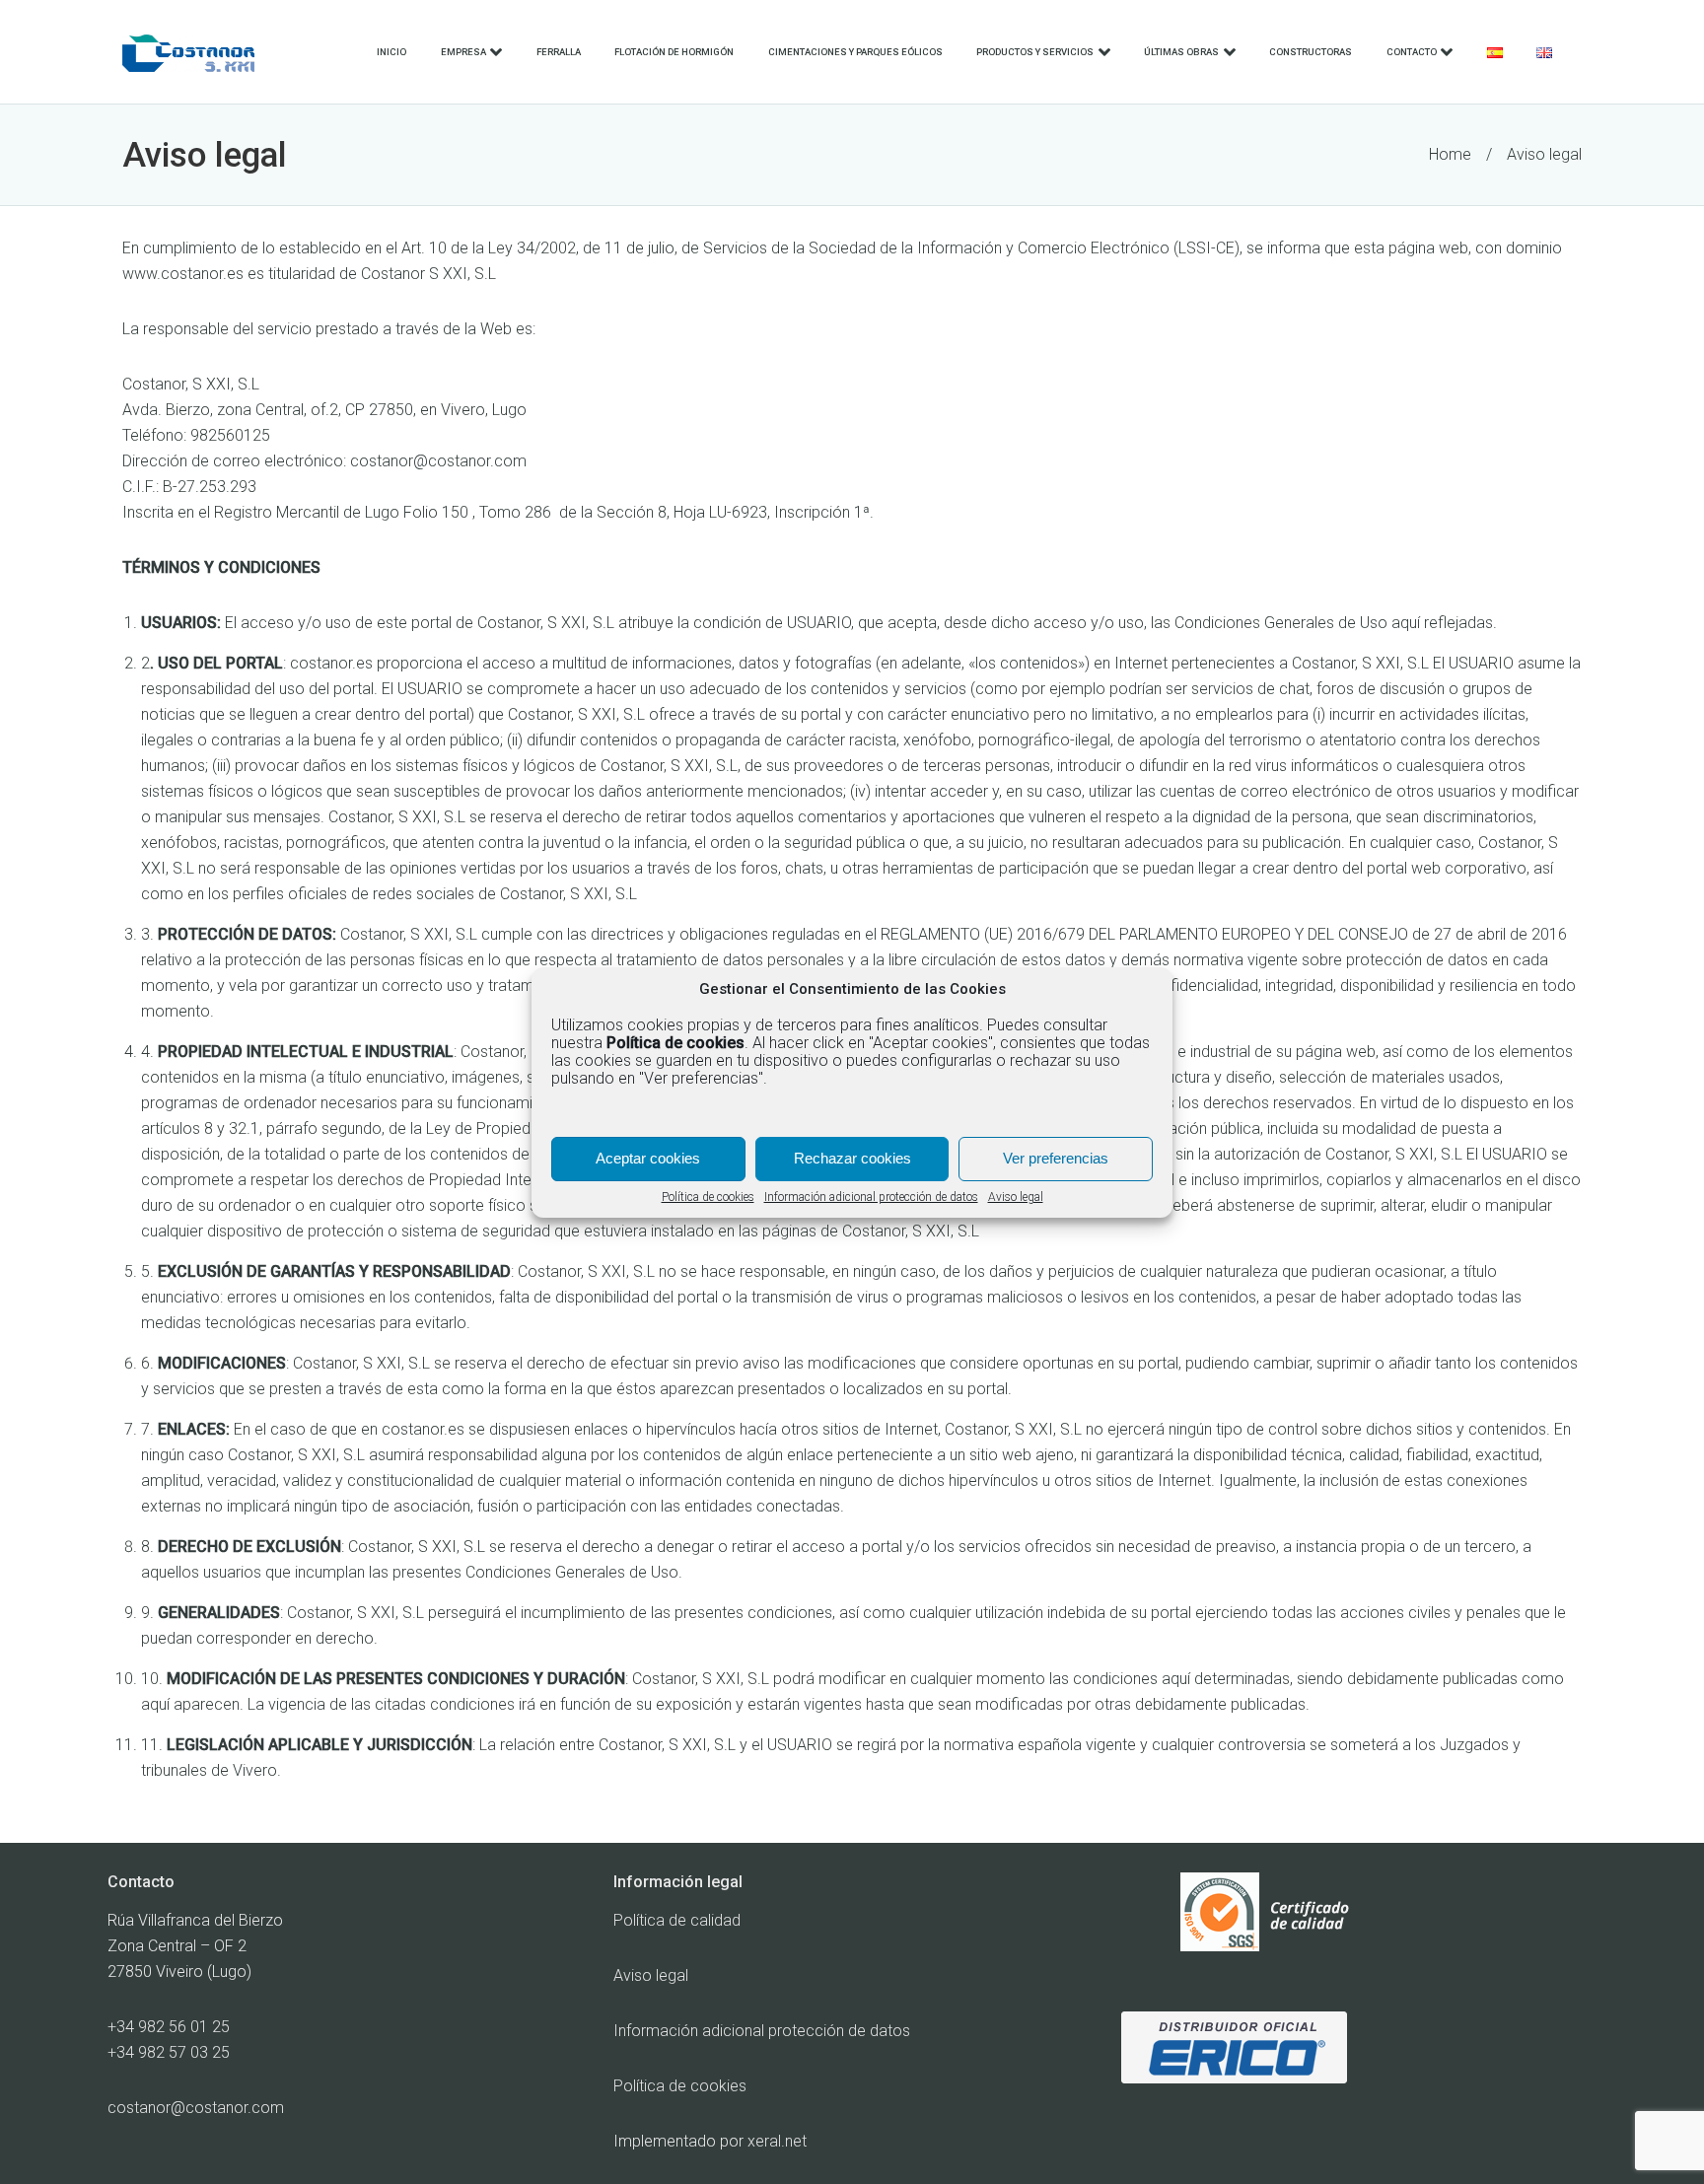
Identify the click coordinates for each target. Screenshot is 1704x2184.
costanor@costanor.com (438, 461)
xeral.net (777, 2141)
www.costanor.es (183, 274)
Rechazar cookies (852, 1158)
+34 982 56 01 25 (169, 2027)
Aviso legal (1016, 1197)
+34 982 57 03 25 (169, 2052)
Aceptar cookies (648, 1158)
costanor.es (331, 663)
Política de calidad (677, 1920)
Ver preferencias (1056, 1158)
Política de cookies (708, 1197)
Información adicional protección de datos (871, 1197)
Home (1450, 154)
